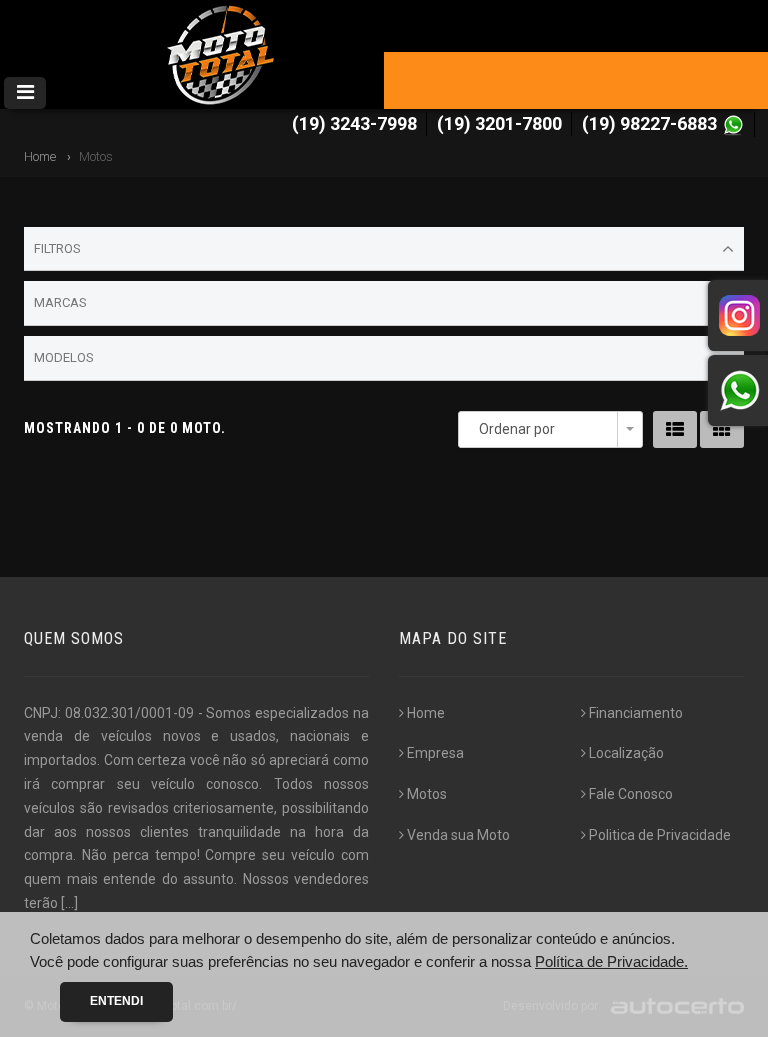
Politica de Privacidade (660, 835)
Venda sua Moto (458, 835)
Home (40, 156)
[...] (69, 903)
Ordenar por (517, 429)
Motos (427, 794)
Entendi (116, 1001)
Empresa (435, 753)
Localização (626, 753)
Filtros (57, 248)
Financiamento (636, 713)
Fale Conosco (631, 794)
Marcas (60, 302)
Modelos (64, 357)
